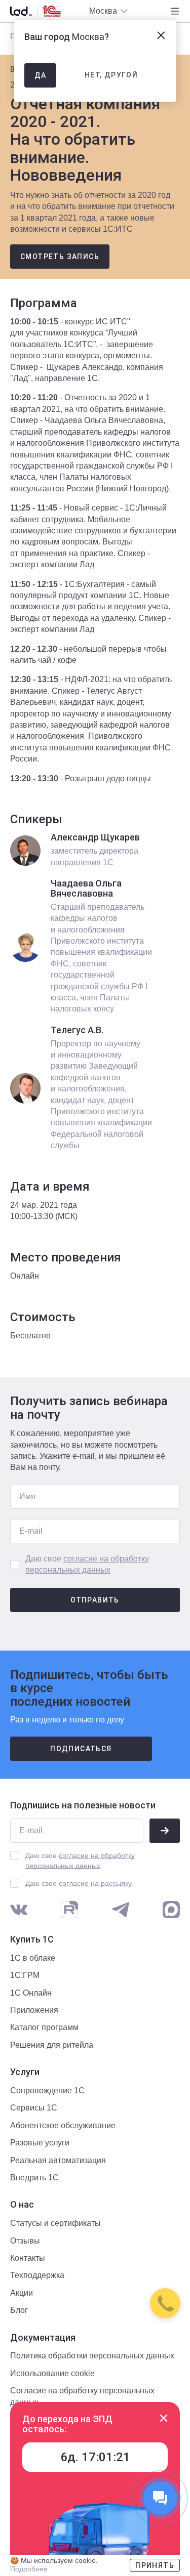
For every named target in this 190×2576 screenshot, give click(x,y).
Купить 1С (32, 1939)
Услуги (25, 2072)
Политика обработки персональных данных (92, 2356)
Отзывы (25, 2241)
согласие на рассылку (95, 1883)
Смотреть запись (60, 257)
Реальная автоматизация (58, 2160)
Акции (22, 2293)
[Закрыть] (164, 2418)
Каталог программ (44, 2027)
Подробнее (29, 2569)
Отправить (95, 1600)
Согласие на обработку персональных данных (82, 2396)
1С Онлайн (31, 1993)
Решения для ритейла (52, 2045)
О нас (22, 2205)
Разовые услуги (40, 2143)
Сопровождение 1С (47, 2091)
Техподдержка (37, 2275)
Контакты (28, 2258)
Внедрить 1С (34, 2178)
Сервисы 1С (34, 2108)
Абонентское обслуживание (63, 2125)
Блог (19, 2310)
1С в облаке (33, 1958)
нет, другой (111, 75)
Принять (155, 2565)
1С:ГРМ (25, 1975)
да (41, 75)
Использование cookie (52, 2373)
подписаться (81, 1749)
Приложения (34, 2010)
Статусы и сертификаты (55, 2223)
